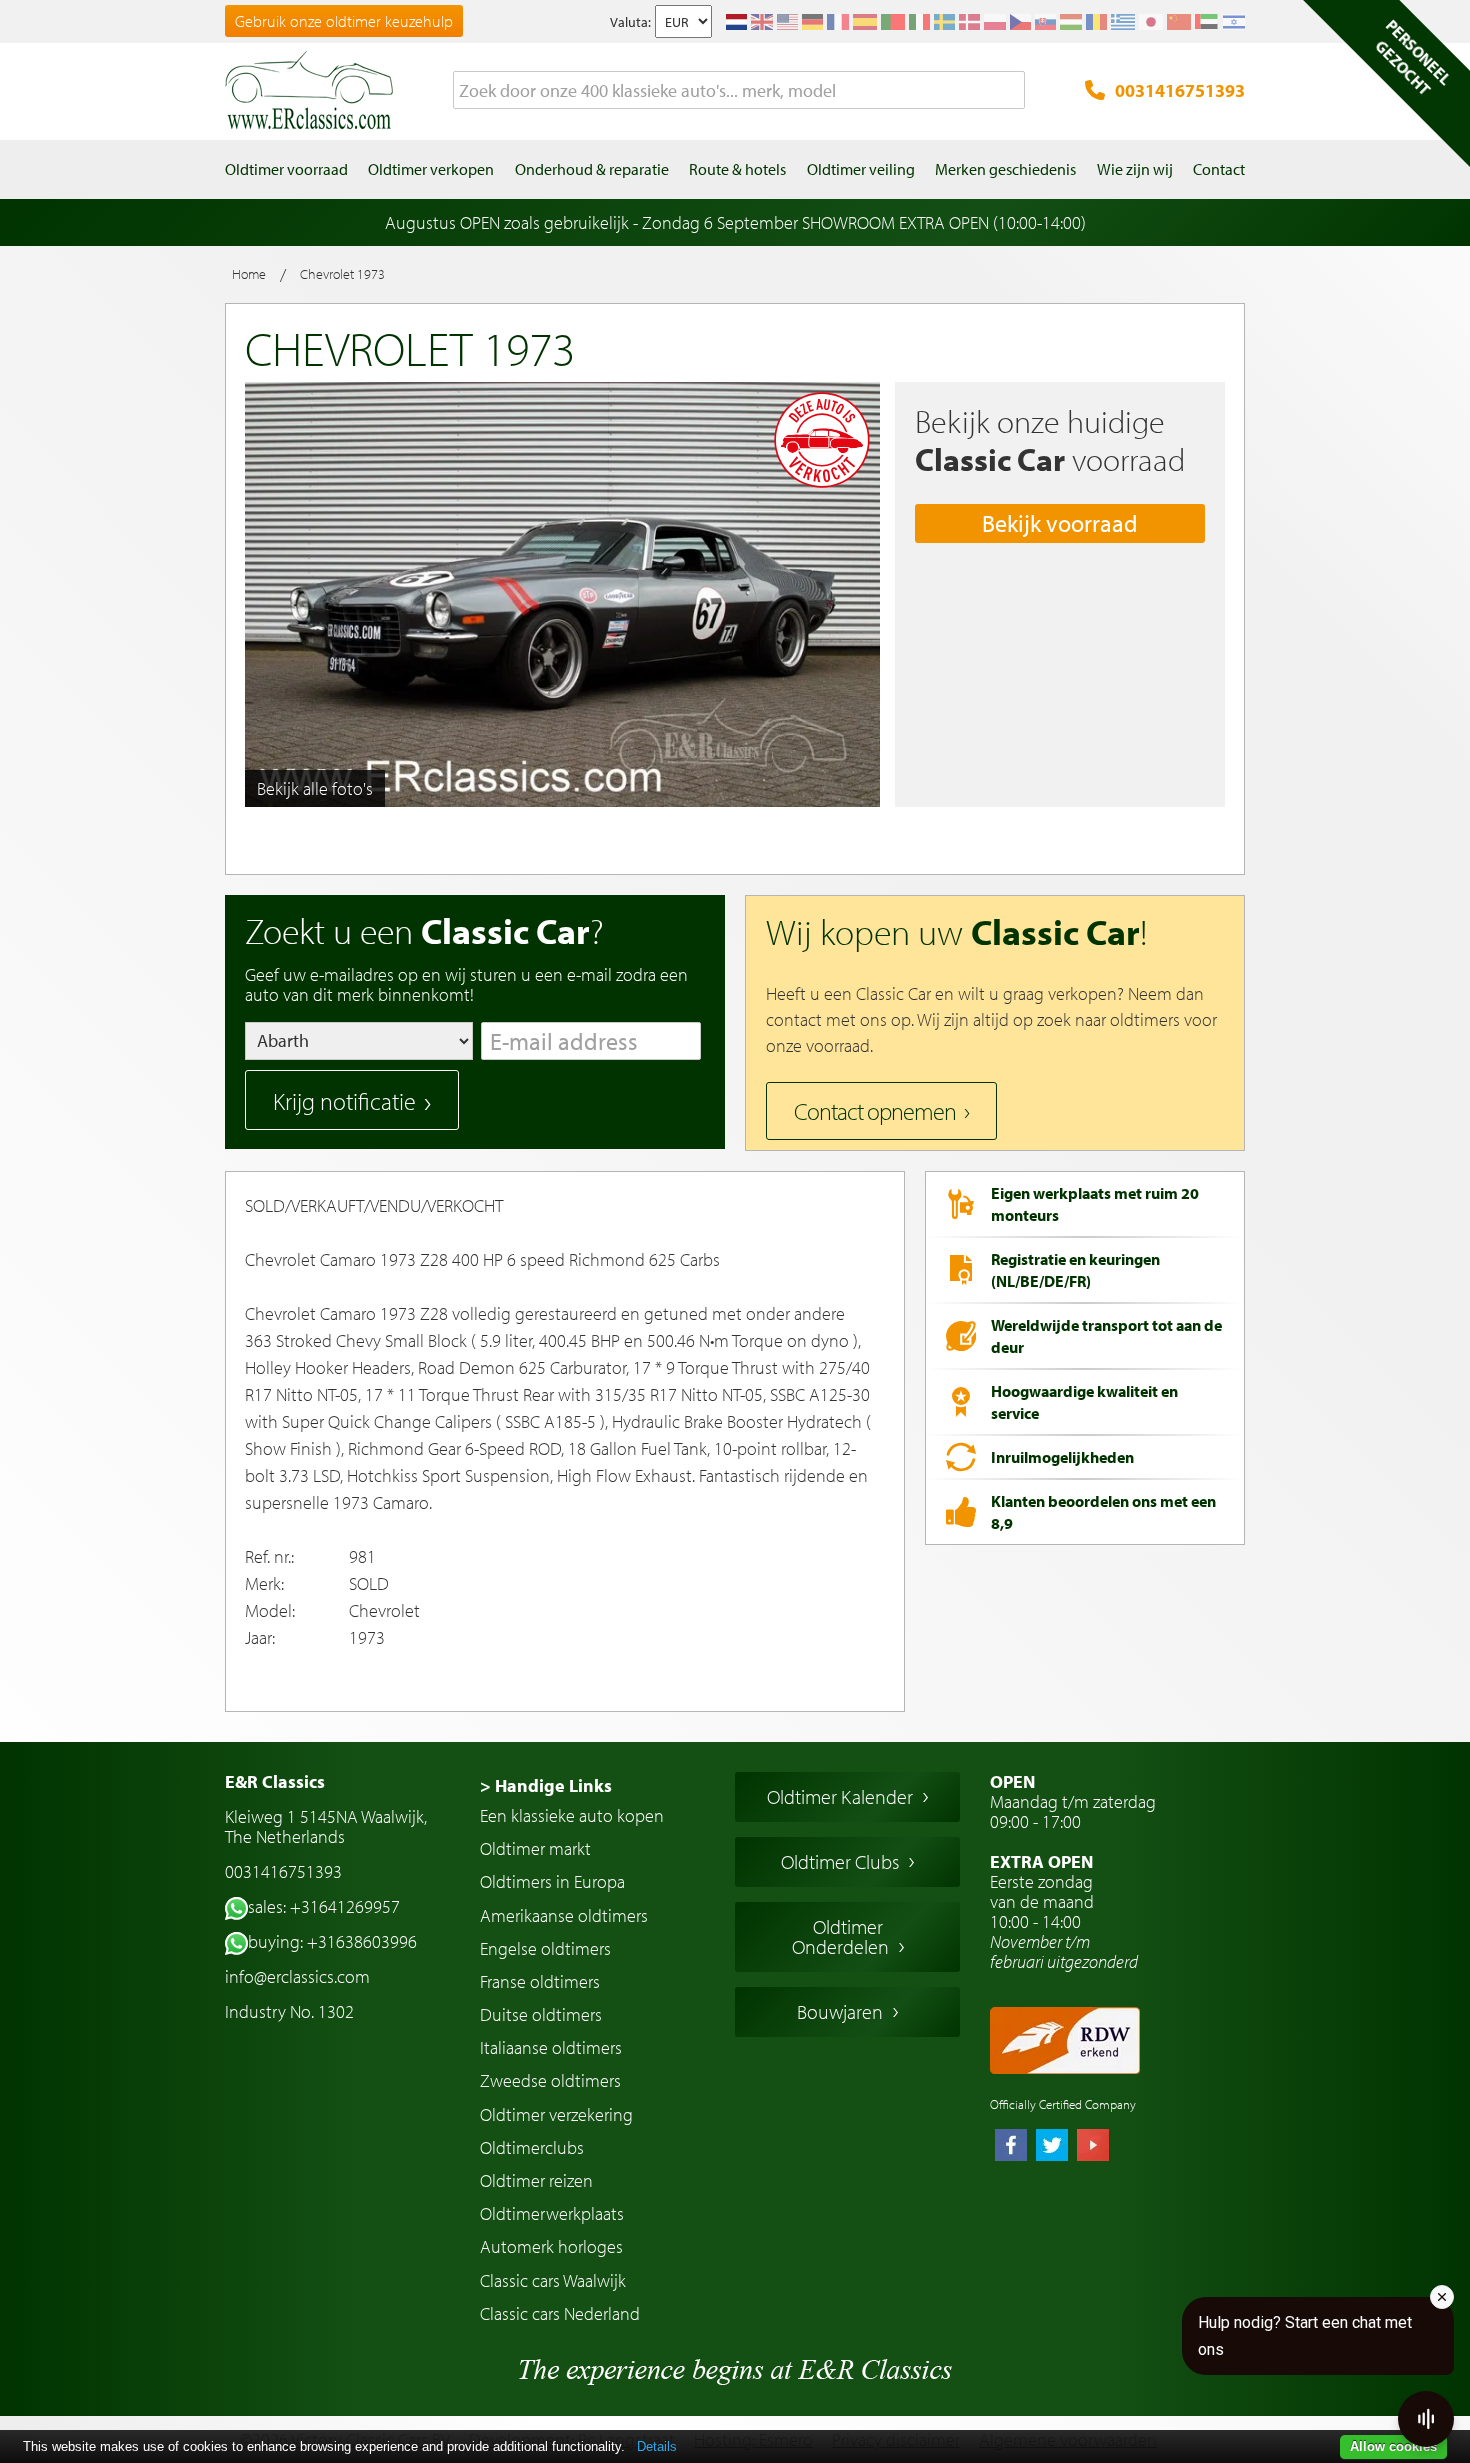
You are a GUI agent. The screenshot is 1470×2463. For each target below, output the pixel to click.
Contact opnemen (875, 1111)
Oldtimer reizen (536, 2180)
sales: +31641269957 (324, 1906)
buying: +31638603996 (332, 1941)
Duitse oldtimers (541, 2014)
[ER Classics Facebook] (1011, 2147)
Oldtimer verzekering (556, 2114)
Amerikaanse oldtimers (564, 1915)
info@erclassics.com (297, 1976)
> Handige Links (546, 1785)
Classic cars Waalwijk (553, 2280)
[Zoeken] (1010, 91)
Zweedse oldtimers (550, 2080)
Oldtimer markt (535, 1848)
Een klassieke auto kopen (572, 1815)
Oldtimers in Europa (552, 1881)
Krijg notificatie (344, 1101)
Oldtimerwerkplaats (552, 2213)
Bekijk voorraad (1060, 523)
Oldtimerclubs (532, 2147)
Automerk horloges (551, 2246)
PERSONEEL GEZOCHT (1413, 57)
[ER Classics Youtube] (1093, 2147)
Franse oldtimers (540, 1981)
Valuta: (630, 22)
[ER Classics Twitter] (1052, 2147)
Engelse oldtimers (545, 1948)
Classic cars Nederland (560, 2313)
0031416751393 (1180, 90)
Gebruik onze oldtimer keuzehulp (344, 21)
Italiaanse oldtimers (551, 2047)
